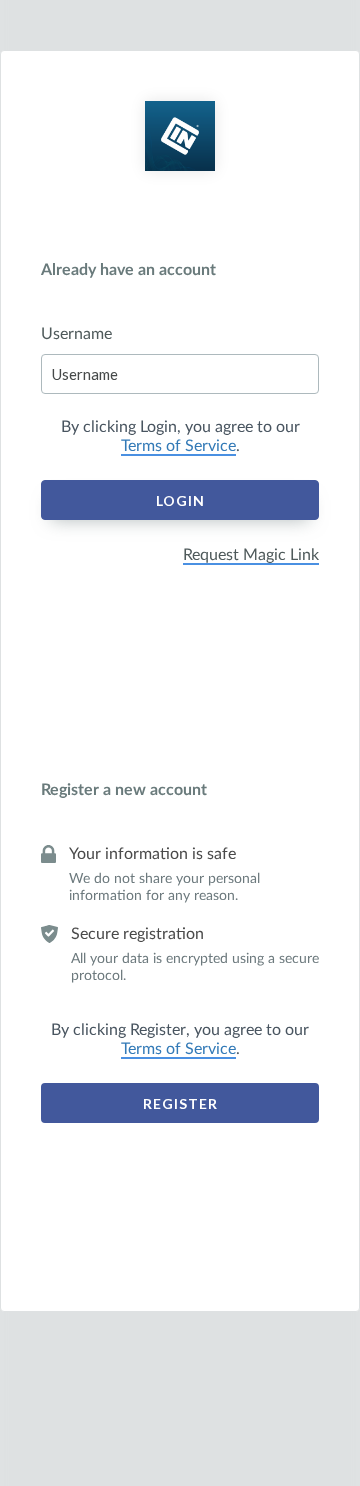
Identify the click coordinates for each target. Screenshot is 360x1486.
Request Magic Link (251, 555)
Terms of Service (178, 446)
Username (76, 334)
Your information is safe (152, 854)
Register (180, 1103)
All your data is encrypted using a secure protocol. (195, 967)
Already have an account (128, 270)
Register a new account (124, 790)
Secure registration (137, 934)
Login (180, 500)
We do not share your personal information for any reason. (164, 887)
